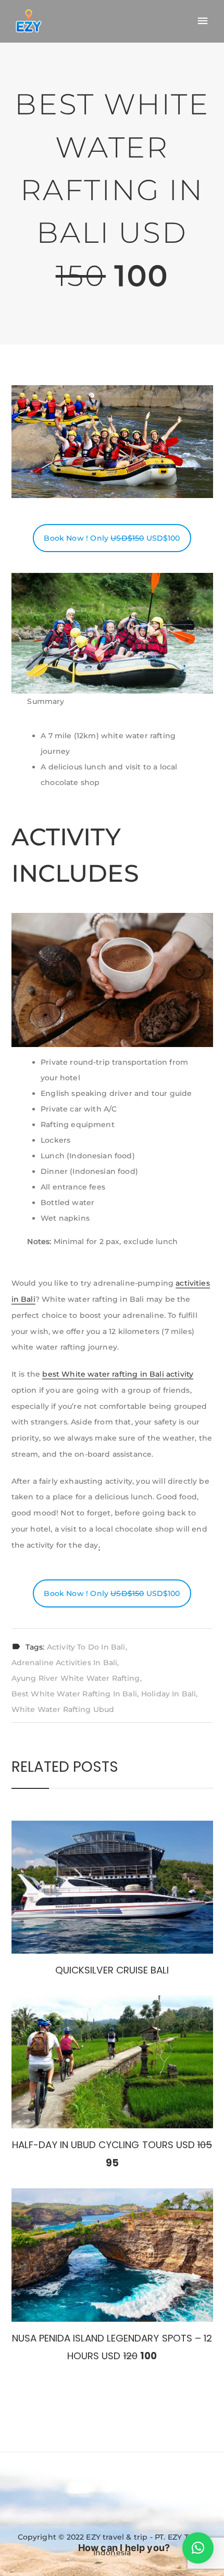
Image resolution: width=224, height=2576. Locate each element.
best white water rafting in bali (74, 1694)
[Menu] (203, 21)
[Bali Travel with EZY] (29, 21)
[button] (198, 2548)
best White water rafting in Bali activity (118, 1374)
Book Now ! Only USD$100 (112, 538)
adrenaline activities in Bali (65, 1663)
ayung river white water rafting (76, 1678)
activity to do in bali (86, 1647)
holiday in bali (169, 1694)
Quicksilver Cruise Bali (112, 1970)
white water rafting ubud (63, 1709)
